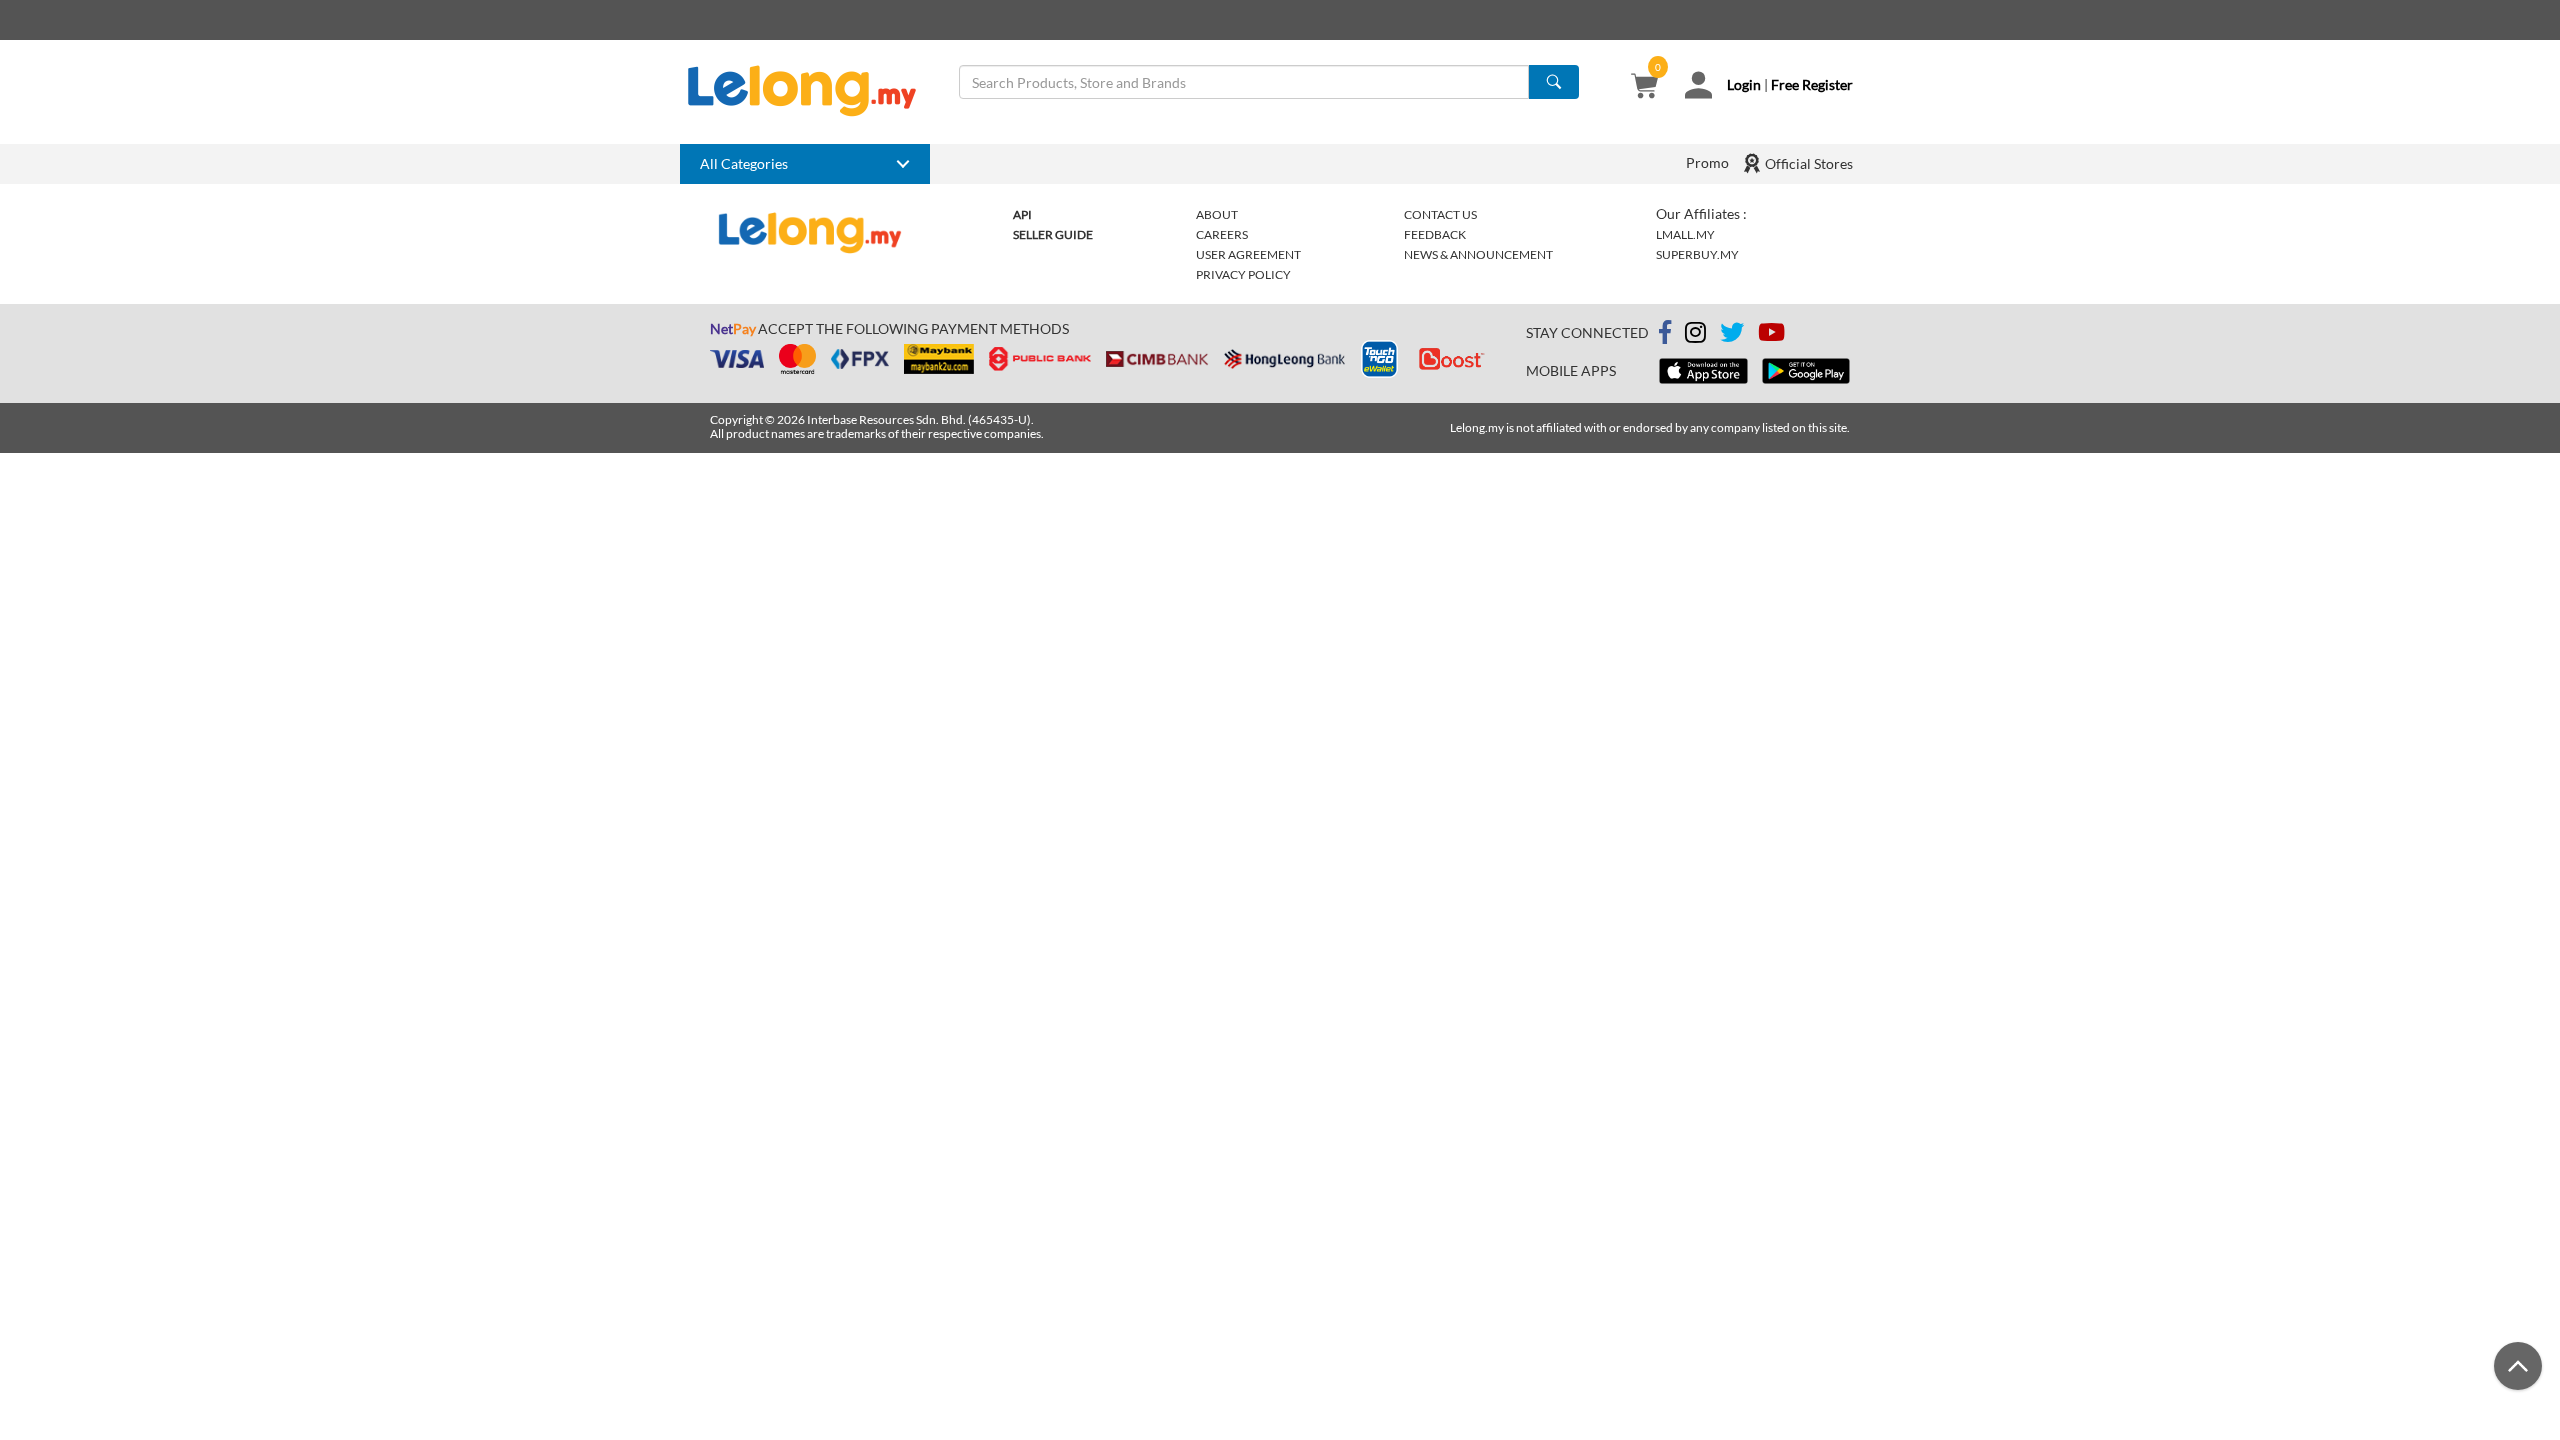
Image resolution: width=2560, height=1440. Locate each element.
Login (1744, 84)
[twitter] (1732, 335)
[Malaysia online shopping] (812, 91)
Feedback (1435, 234)
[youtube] (1771, 335)
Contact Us (1440, 214)
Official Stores (1807, 163)
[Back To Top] (2518, 1366)
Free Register (1812, 84)
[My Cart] (1644, 87)
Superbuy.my (1697, 254)
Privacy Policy (1243, 274)
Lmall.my (1685, 234)
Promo (1707, 162)
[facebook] (1665, 333)
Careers (1222, 234)
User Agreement (1248, 254)
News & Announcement (1478, 254)
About (1217, 214)
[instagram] (1695, 335)
